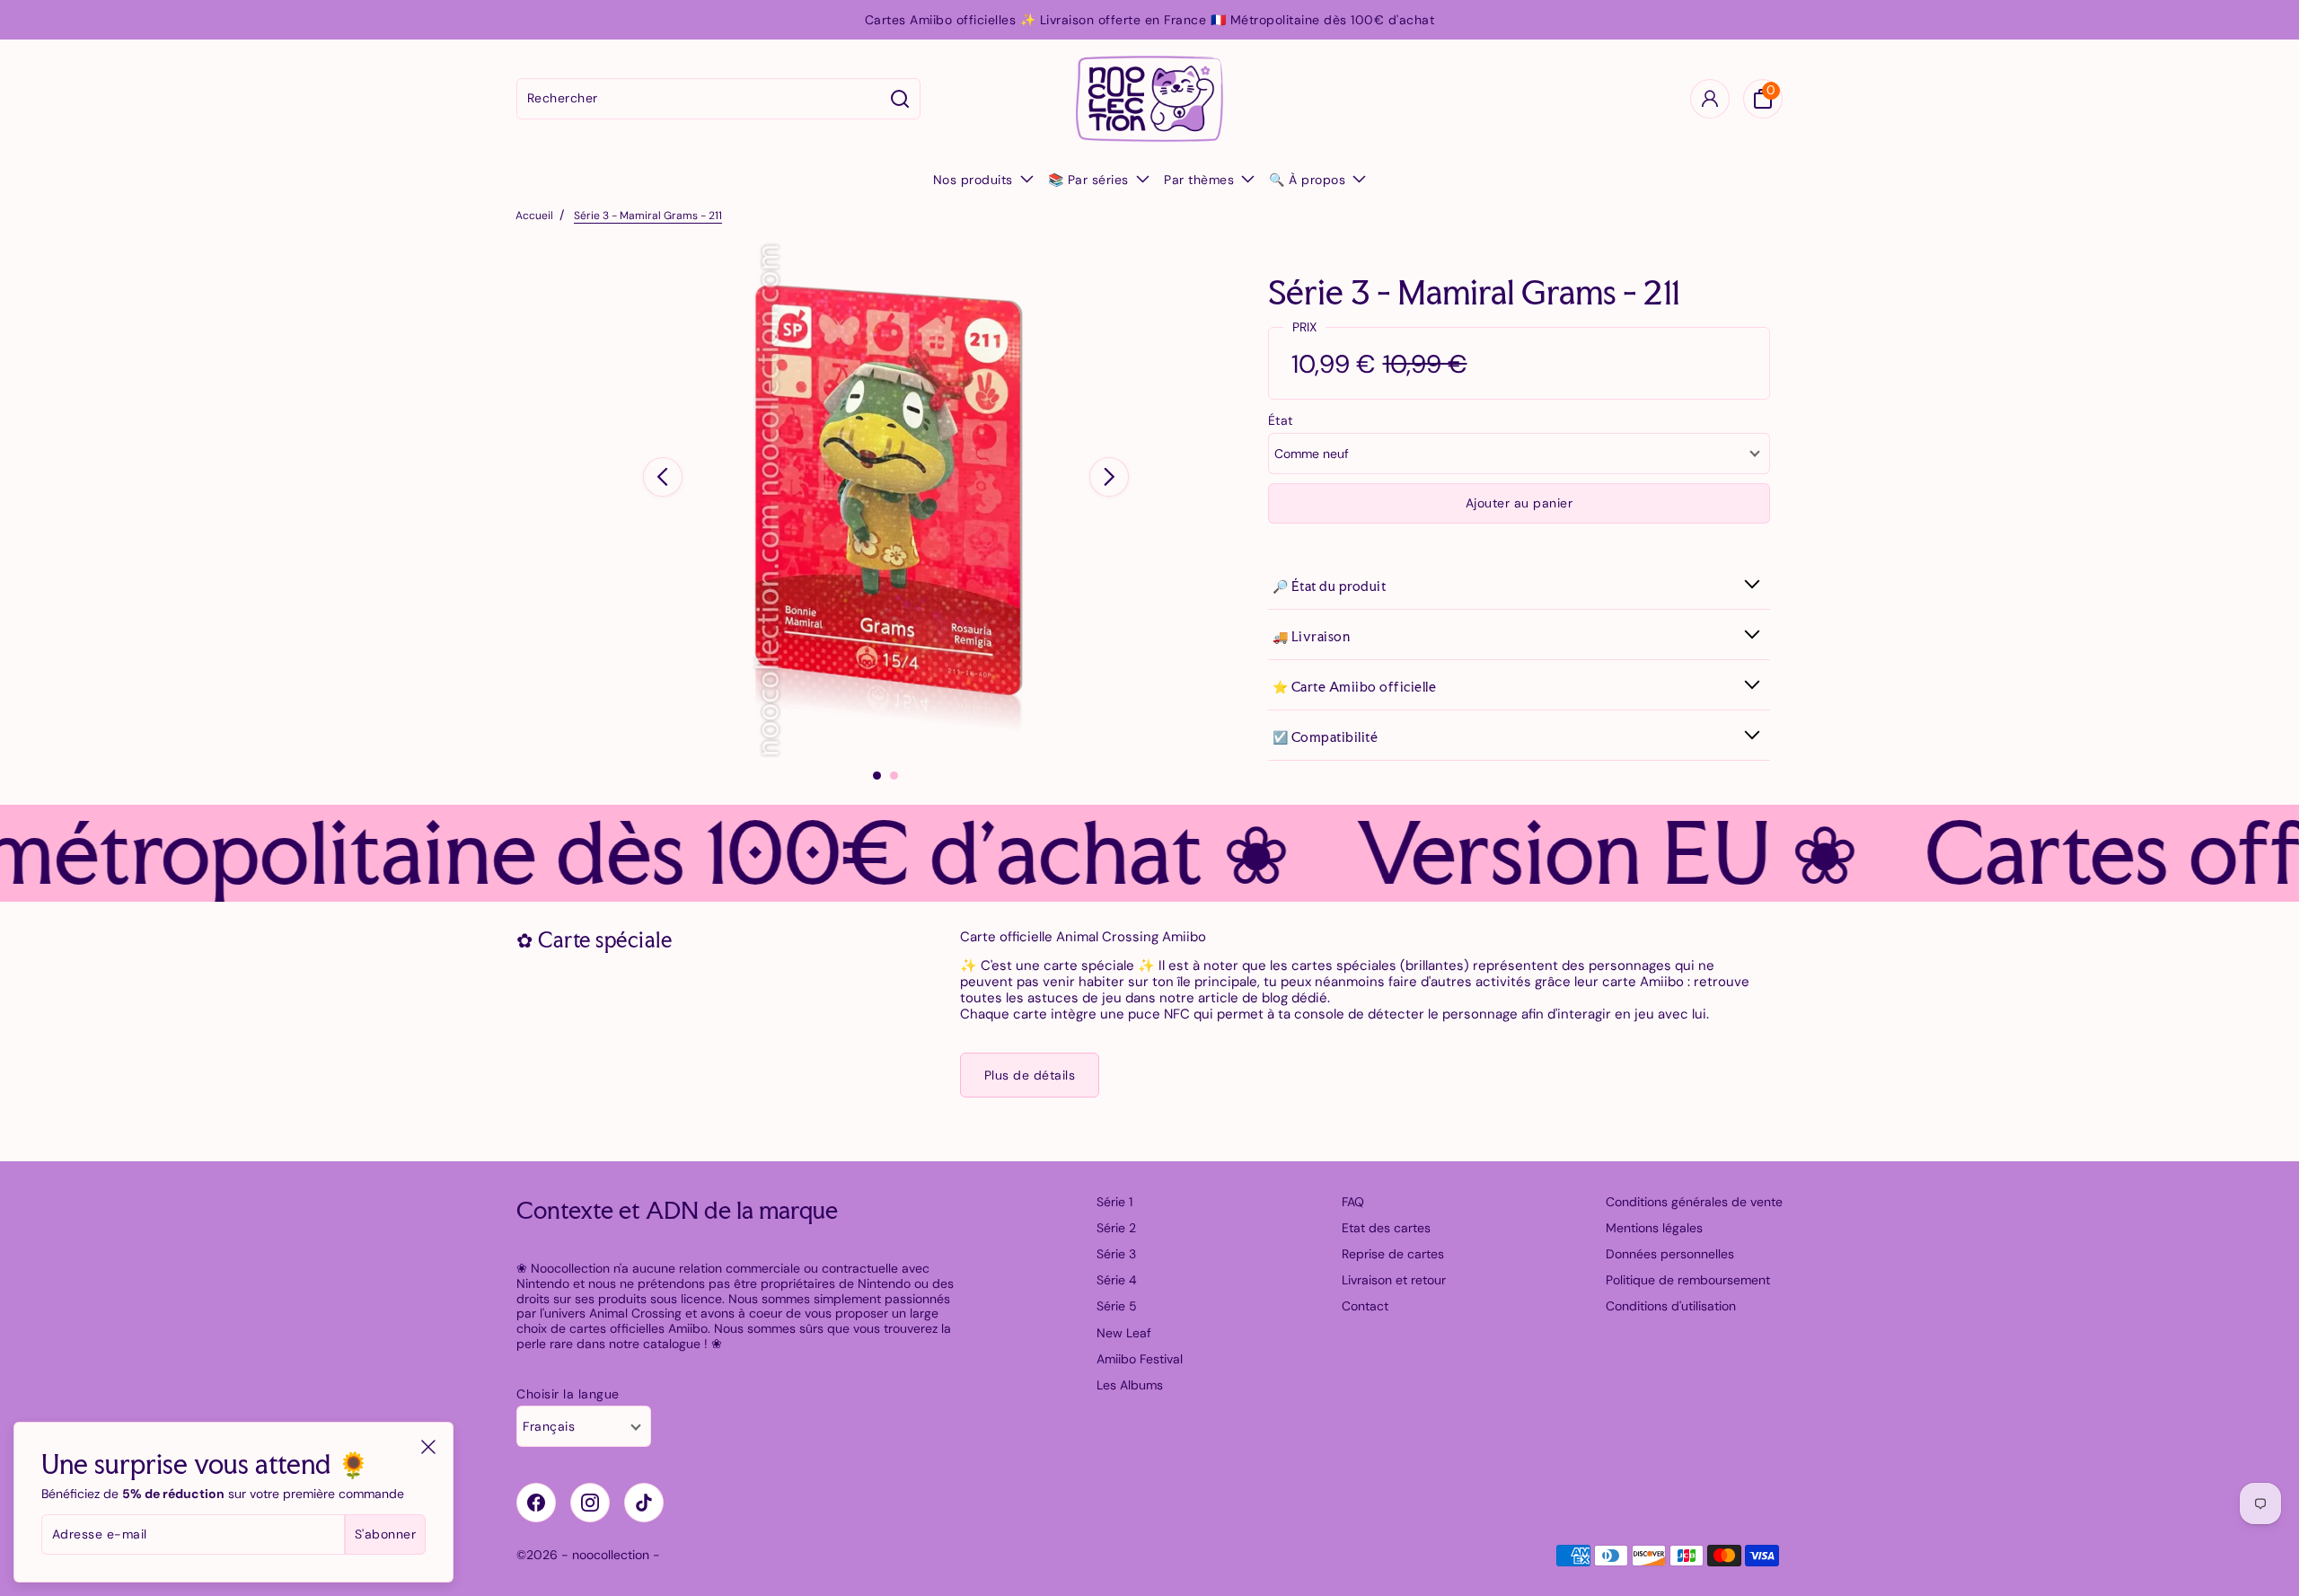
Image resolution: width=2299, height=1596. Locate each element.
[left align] (663, 477)
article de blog (1243, 998)
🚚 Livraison (1312, 636)
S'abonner (386, 1534)
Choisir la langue (568, 1394)
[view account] (1710, 99)
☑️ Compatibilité (1326, 737)
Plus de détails (1030, 1075)
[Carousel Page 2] (894, 776)
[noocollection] (1149, 99)
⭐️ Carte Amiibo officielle (1355, 687)
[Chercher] (900, 99)
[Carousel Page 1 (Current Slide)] (877, 776)
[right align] (1109, 477)
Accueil (534, 216)
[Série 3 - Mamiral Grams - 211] (885, 500)
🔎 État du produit (1330, 586)
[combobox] (699, 99)
